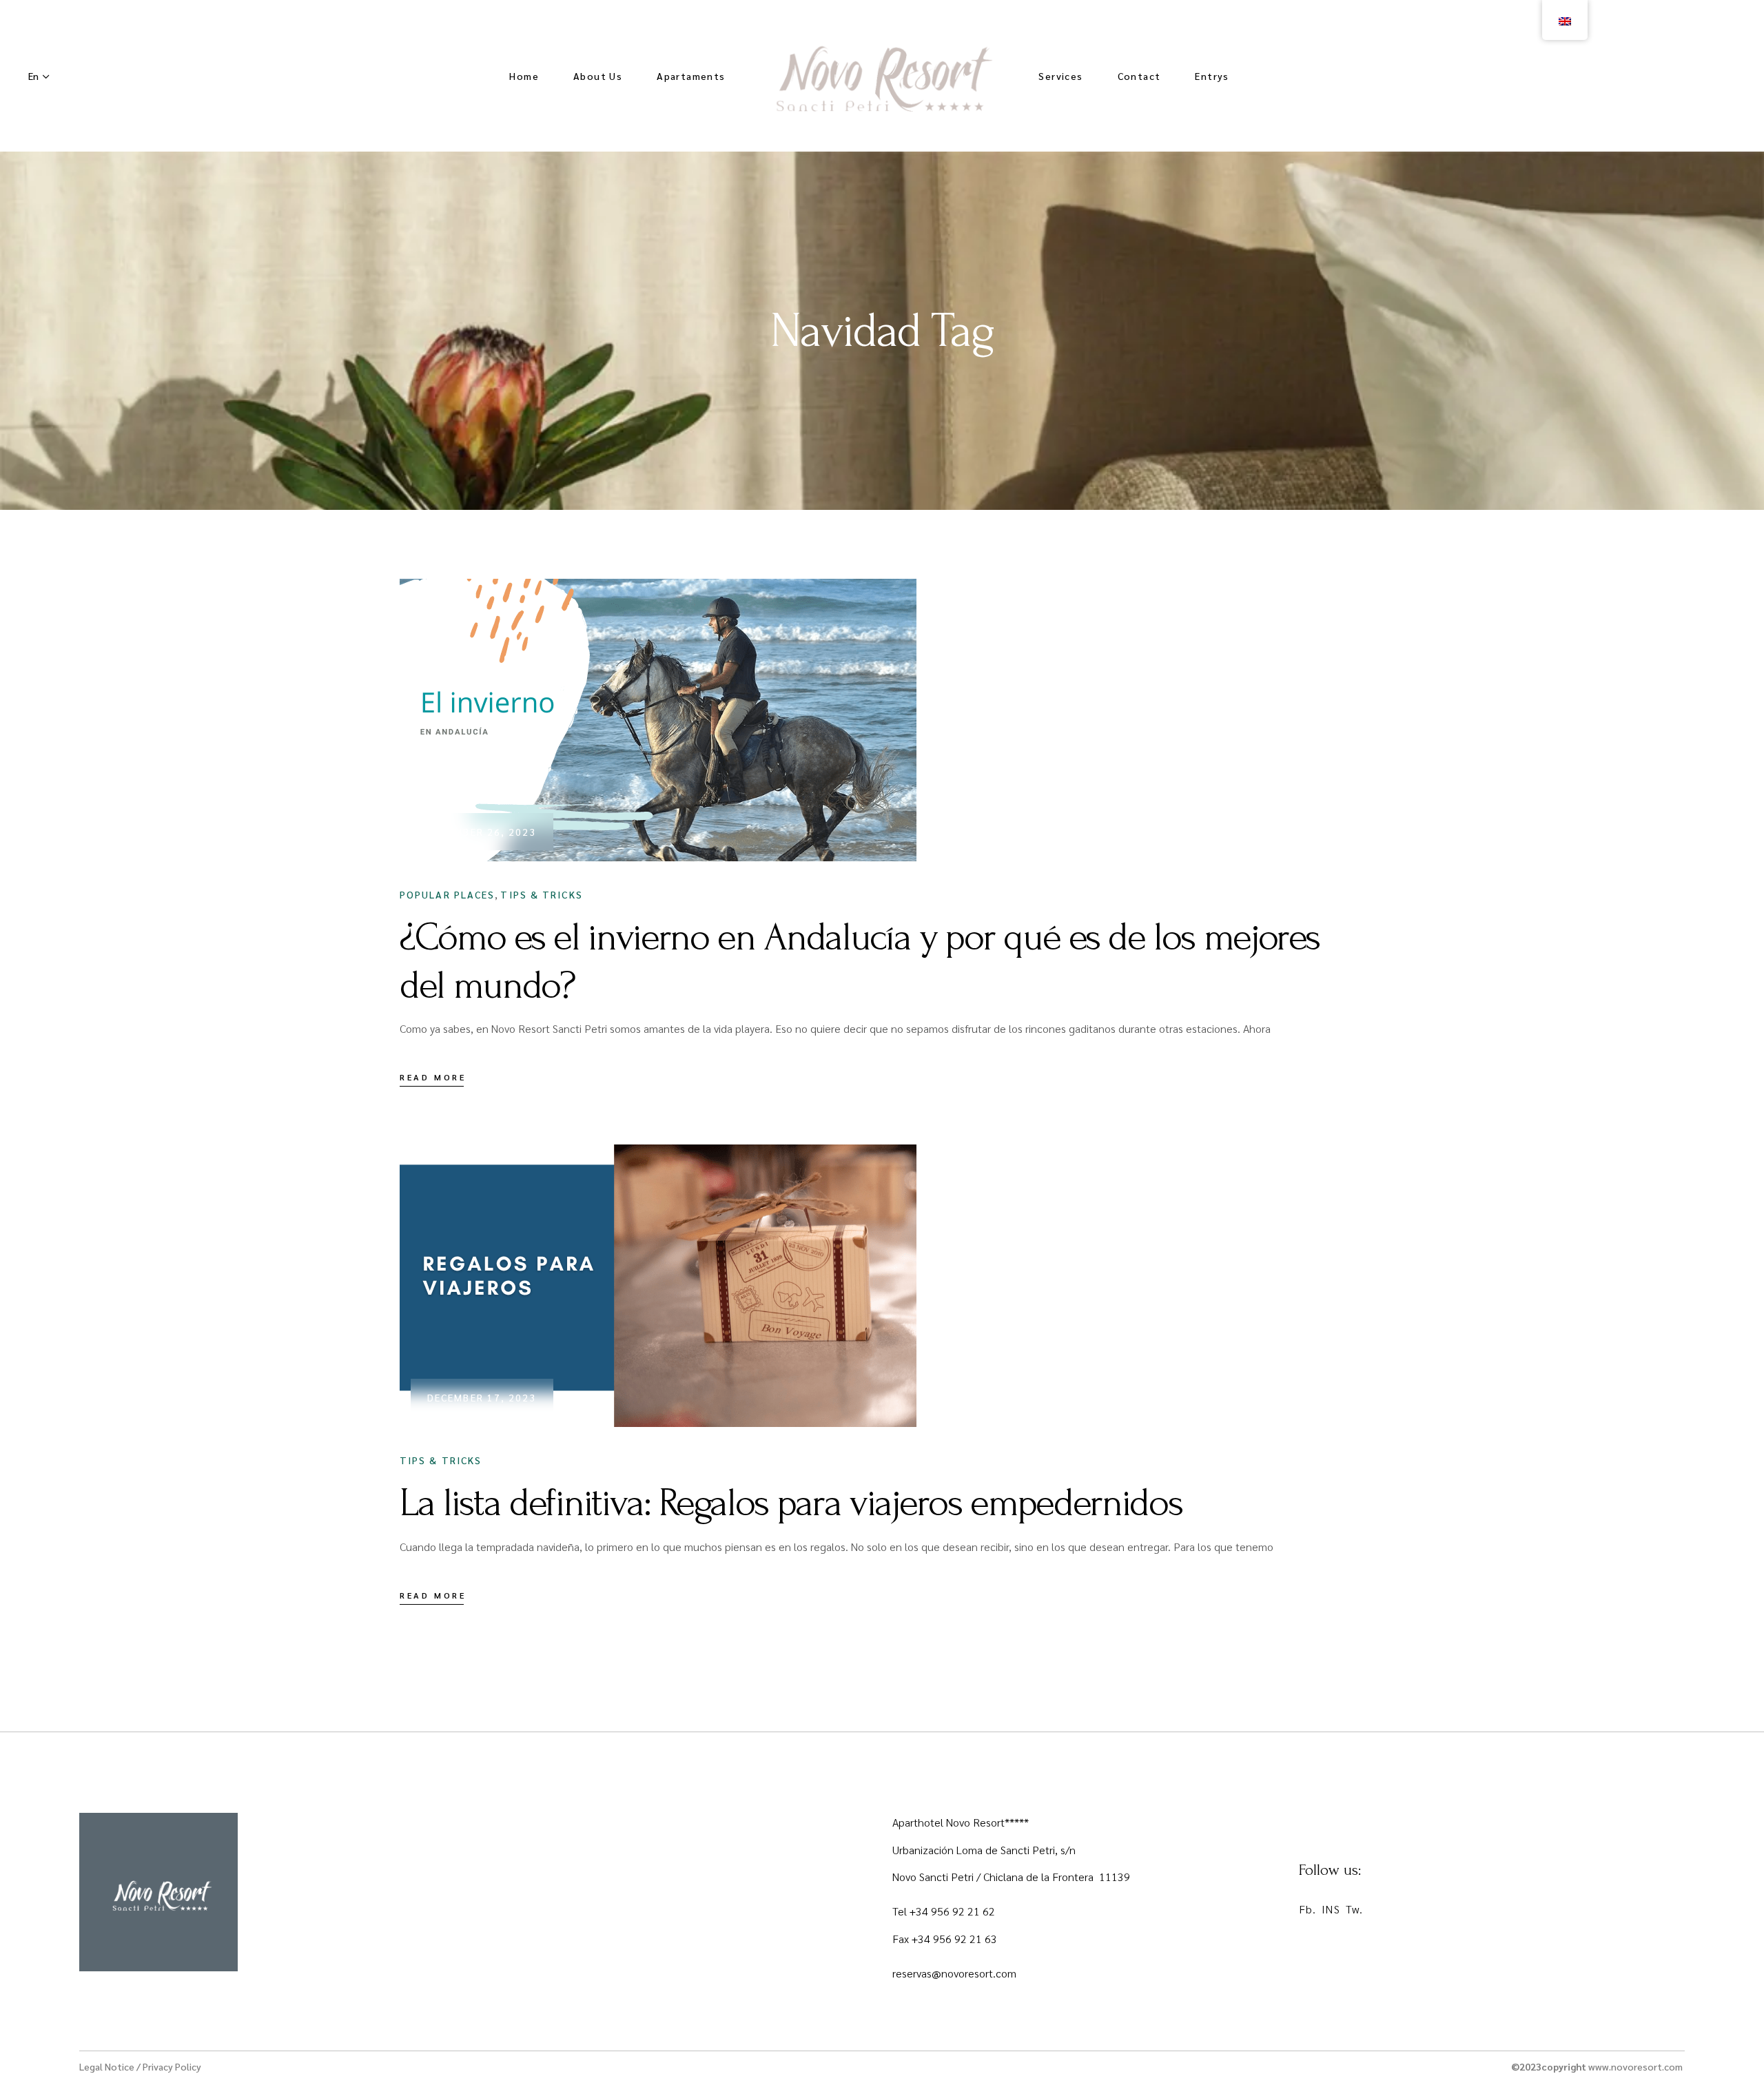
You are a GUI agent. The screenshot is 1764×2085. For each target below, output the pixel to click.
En (33, 76)
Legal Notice (107, 2066)
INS (1331, 1909)
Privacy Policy (172, 2066)
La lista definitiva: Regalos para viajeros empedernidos (791, 1503)
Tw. (1354, 1909)
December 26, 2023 (482, 832)
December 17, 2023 (482, 1397)
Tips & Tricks (541, 894)
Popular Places (447, 894)
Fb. (1307, 1909)
